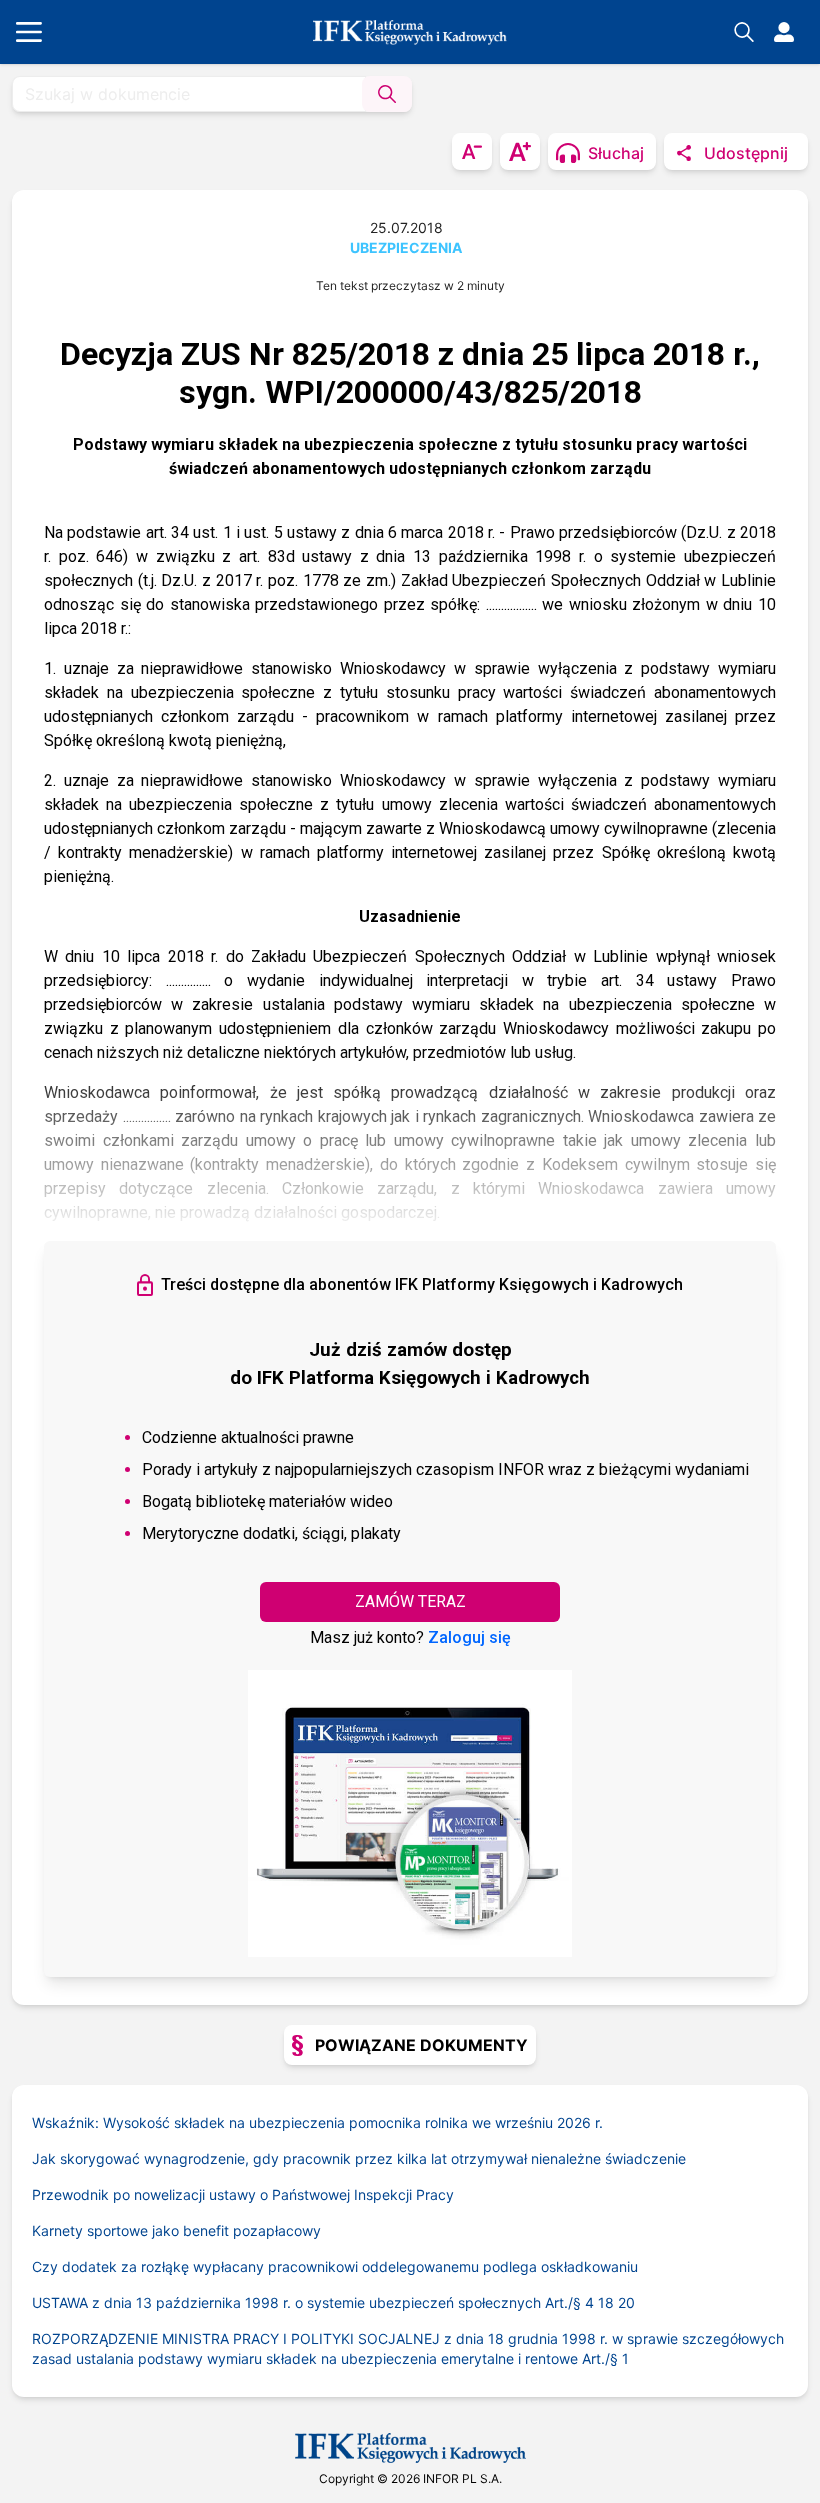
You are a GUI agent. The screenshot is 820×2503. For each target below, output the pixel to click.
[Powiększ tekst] (520, 151)
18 (606, 2302)
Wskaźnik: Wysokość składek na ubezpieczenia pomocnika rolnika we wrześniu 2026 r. (317, 2122)
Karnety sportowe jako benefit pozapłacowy (176, 2230)
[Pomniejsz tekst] (472, 151)
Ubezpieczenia (406, 247)
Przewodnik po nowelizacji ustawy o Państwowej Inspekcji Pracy (243, 2194)
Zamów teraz (410, 1601)
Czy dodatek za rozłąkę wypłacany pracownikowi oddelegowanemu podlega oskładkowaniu (335, 2266)
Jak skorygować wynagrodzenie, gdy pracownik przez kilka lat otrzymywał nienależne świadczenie (359, 2158)
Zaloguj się (469, 1637)
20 (626, 2302)
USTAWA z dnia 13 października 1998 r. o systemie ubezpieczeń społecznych (308, 2302)
